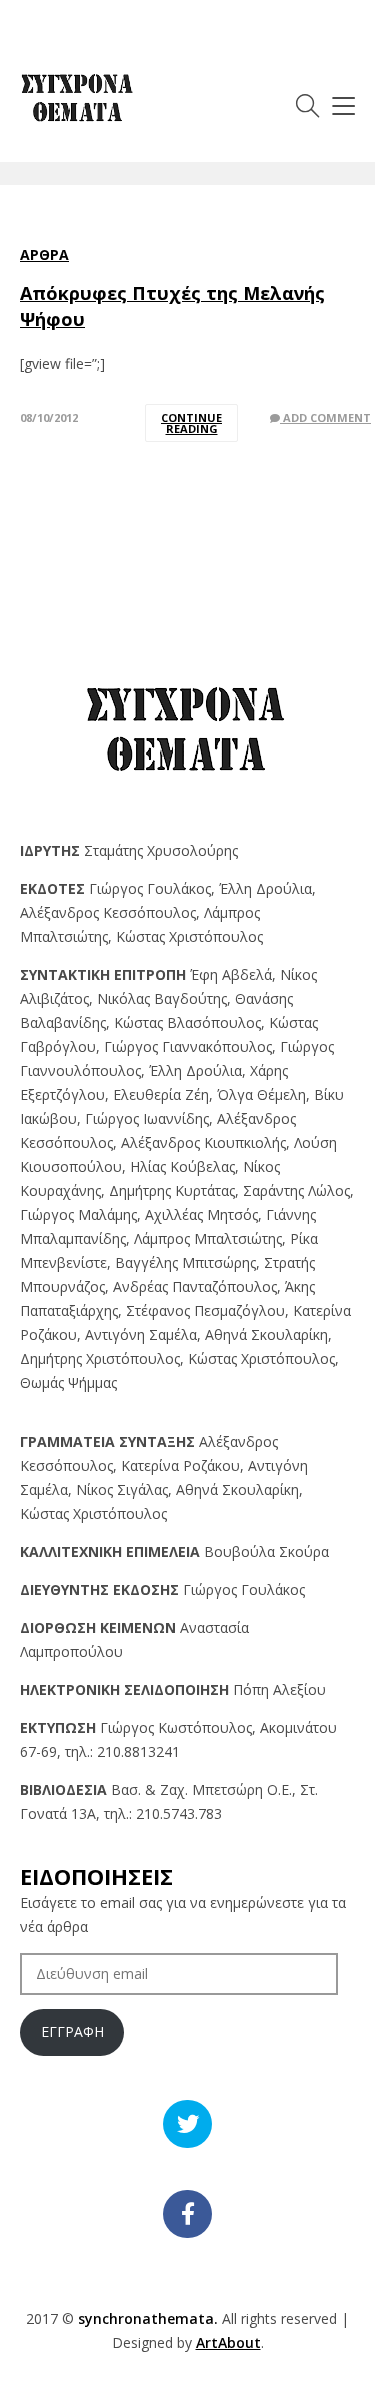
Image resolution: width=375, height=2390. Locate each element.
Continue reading (191, 423)
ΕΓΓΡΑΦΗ (72, 2031)
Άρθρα (44, 254)
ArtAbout (228, 2342)
